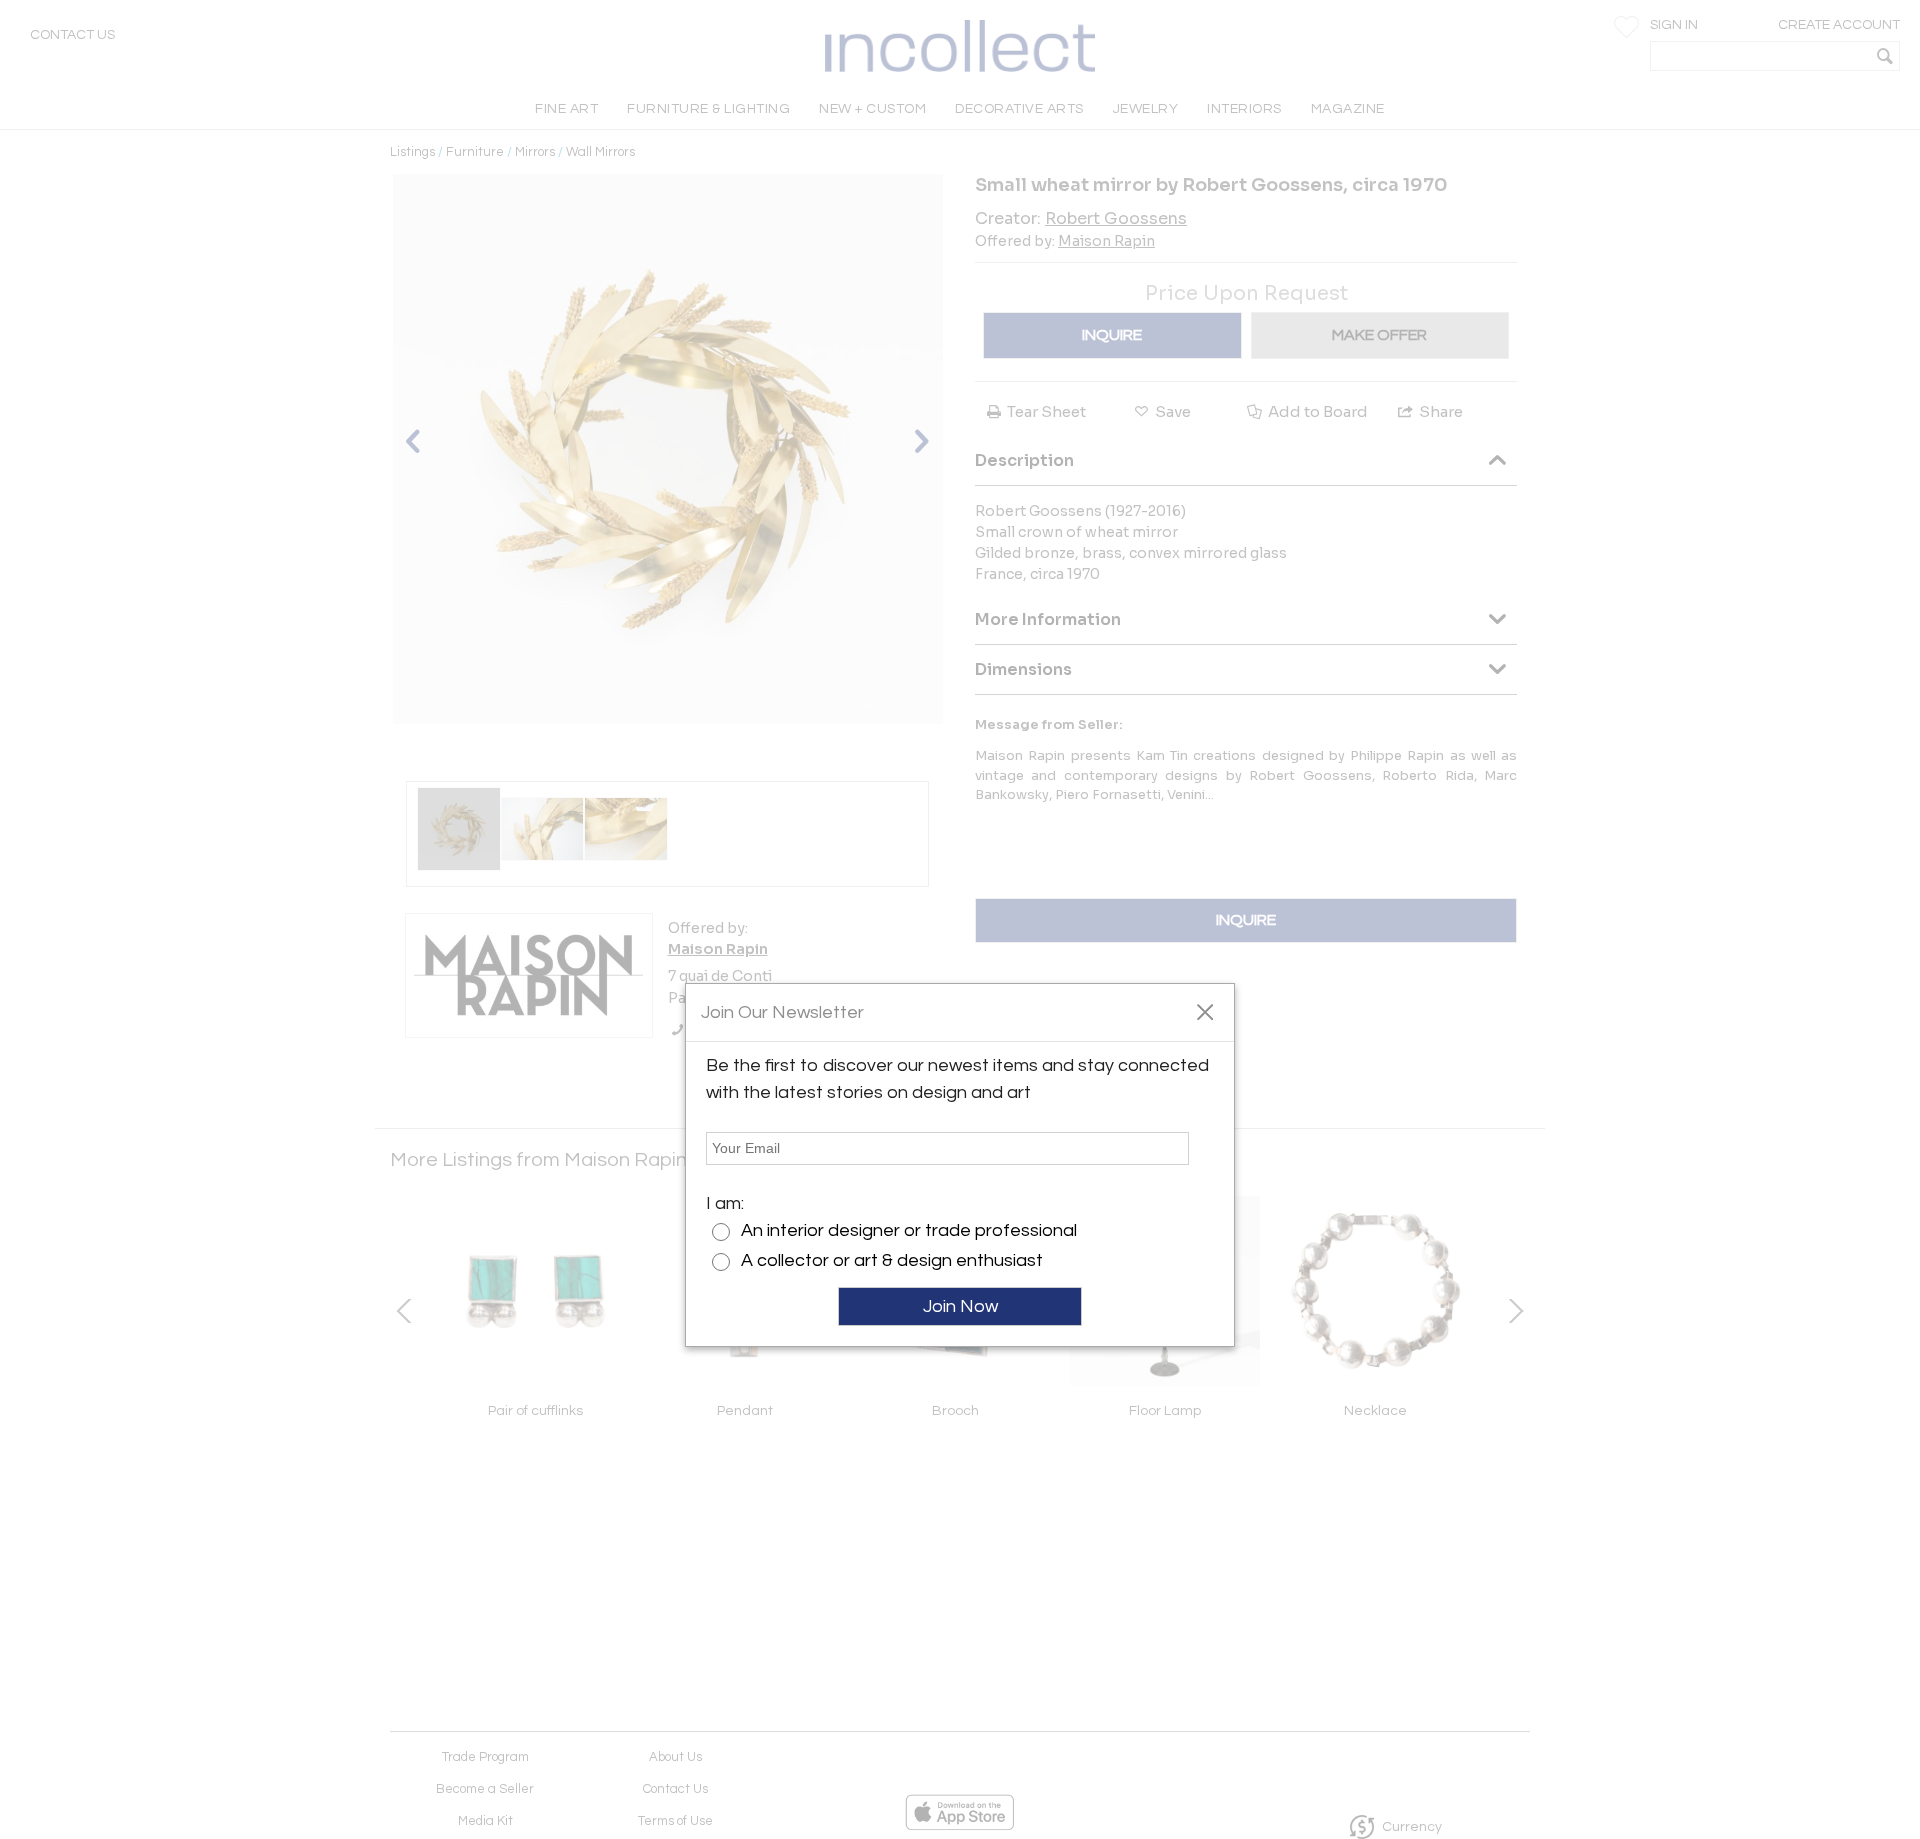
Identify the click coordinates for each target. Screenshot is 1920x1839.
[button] (1204, 1011)
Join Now (960, 1306)
